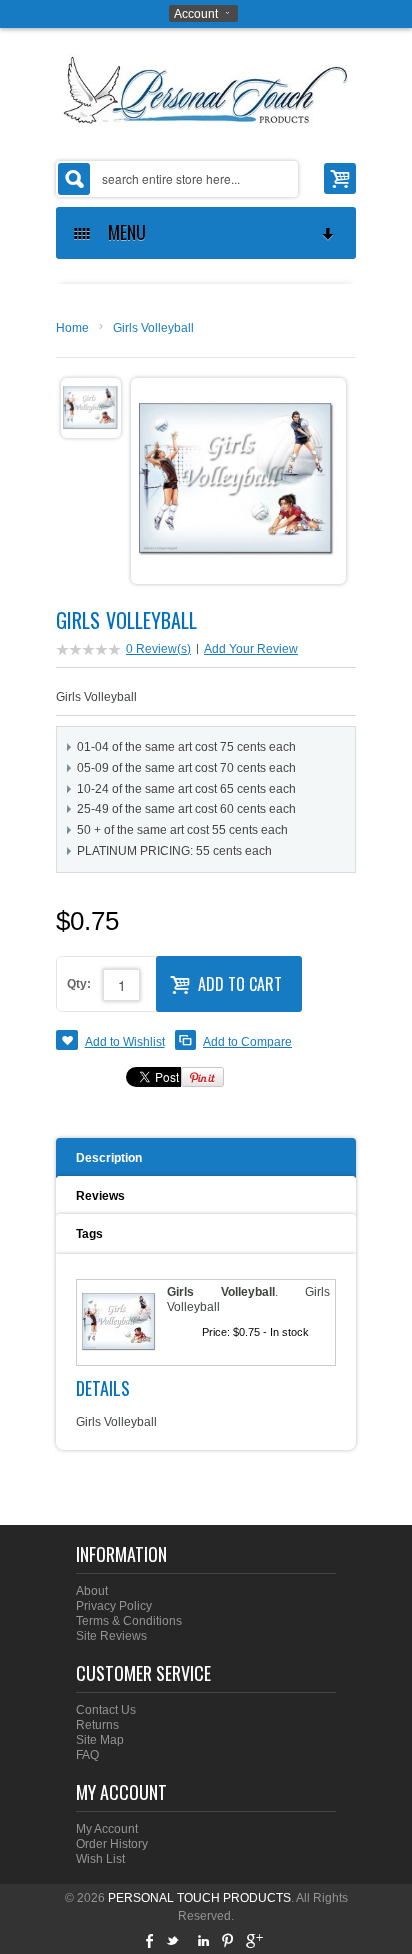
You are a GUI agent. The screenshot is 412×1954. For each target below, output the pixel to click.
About (92, 1591)
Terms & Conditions (129, 1621)
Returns (97, 1725)
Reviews (100, 1196)
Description (109, 1158)
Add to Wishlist (125, 1042)
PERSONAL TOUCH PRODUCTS (199, 1898)
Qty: (79, 984)
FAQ (87, 1755)
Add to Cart (240, 984)
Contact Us (106, 1710)
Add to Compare (247, 1042)
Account (196, 14)
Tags (89, 1234)
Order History (112, 1844)
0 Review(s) (158, 649)
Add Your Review (251, 649)
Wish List (100, 1859)
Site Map (100, 1740)
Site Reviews (111, 1636)
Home (72, 328)
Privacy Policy (114, 1606)
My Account (107, 1829)
